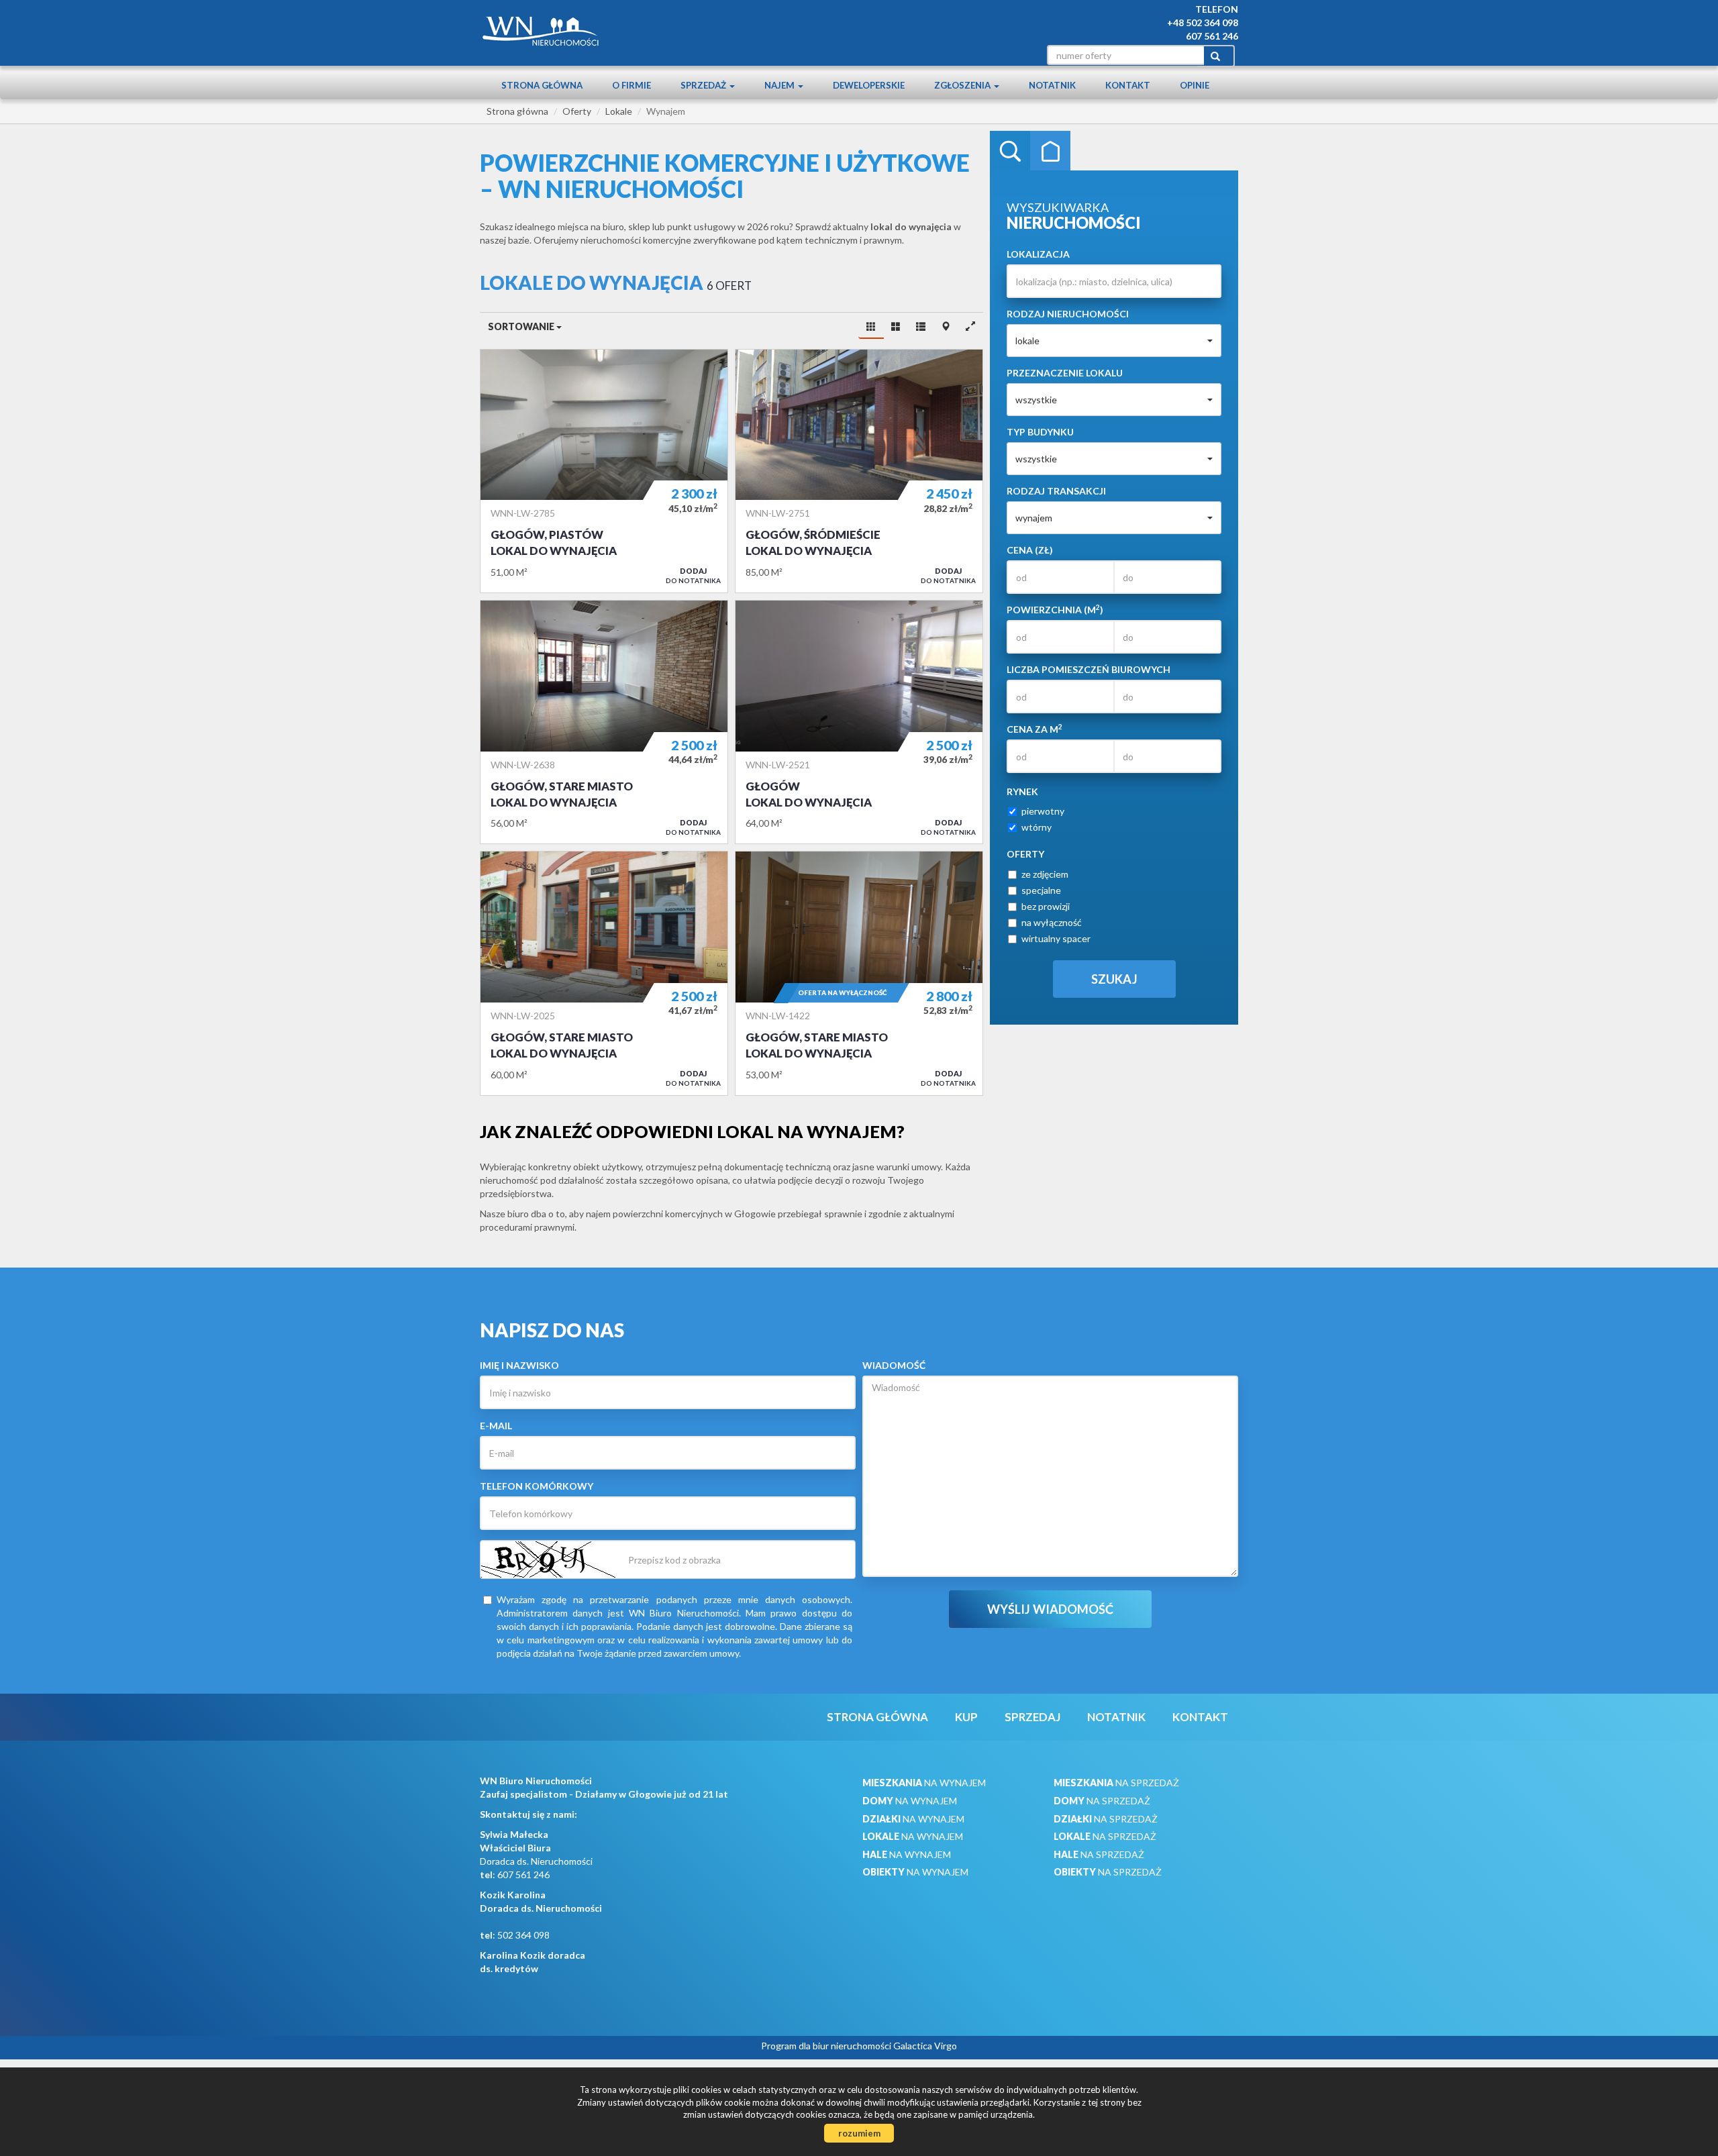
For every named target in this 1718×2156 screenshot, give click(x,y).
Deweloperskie (869, 85)
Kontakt (1128, 85)
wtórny (1037, 827)
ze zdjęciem (1045, 874)
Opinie (1195, 85)
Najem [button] (780, 85)
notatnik (1052, 85)
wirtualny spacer (1056, 938)
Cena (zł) (1030, 550)
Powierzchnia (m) (1055, 609)
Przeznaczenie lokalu (1065, 373)
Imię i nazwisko (519, 1365)
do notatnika (693, 575)
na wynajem (924, 1783)
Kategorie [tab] (1050, 151)
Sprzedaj (1032, 1717)
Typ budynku (1040, 432)
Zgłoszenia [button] (963, 85)
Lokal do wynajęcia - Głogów (859, 722)
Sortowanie (522, 326)
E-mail (496, 1426)
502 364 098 (523, 1935)
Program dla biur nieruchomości (827, 2046)
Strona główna (542, 85)
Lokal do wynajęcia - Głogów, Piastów (604, 471)
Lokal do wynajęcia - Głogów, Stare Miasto (604, 722)
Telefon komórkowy (537, 1486)
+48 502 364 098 (1203, 22)
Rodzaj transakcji (1056, 491)
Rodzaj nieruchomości (1068, 314)
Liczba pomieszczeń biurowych (1089, 669)
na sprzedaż (1116, 1783)
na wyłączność (1052, 922)
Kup (966, 1717)
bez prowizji (1046, 906)
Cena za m (1034, 729)
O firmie (631, 85)
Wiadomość (894, 1365)
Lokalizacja (1038, 254)
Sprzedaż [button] (704, 85)
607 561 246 (1212, 36)
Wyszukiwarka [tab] (1010, 151)
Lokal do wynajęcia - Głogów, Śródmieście (859, 471)
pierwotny (1043, 811)
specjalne (1041, 890)
